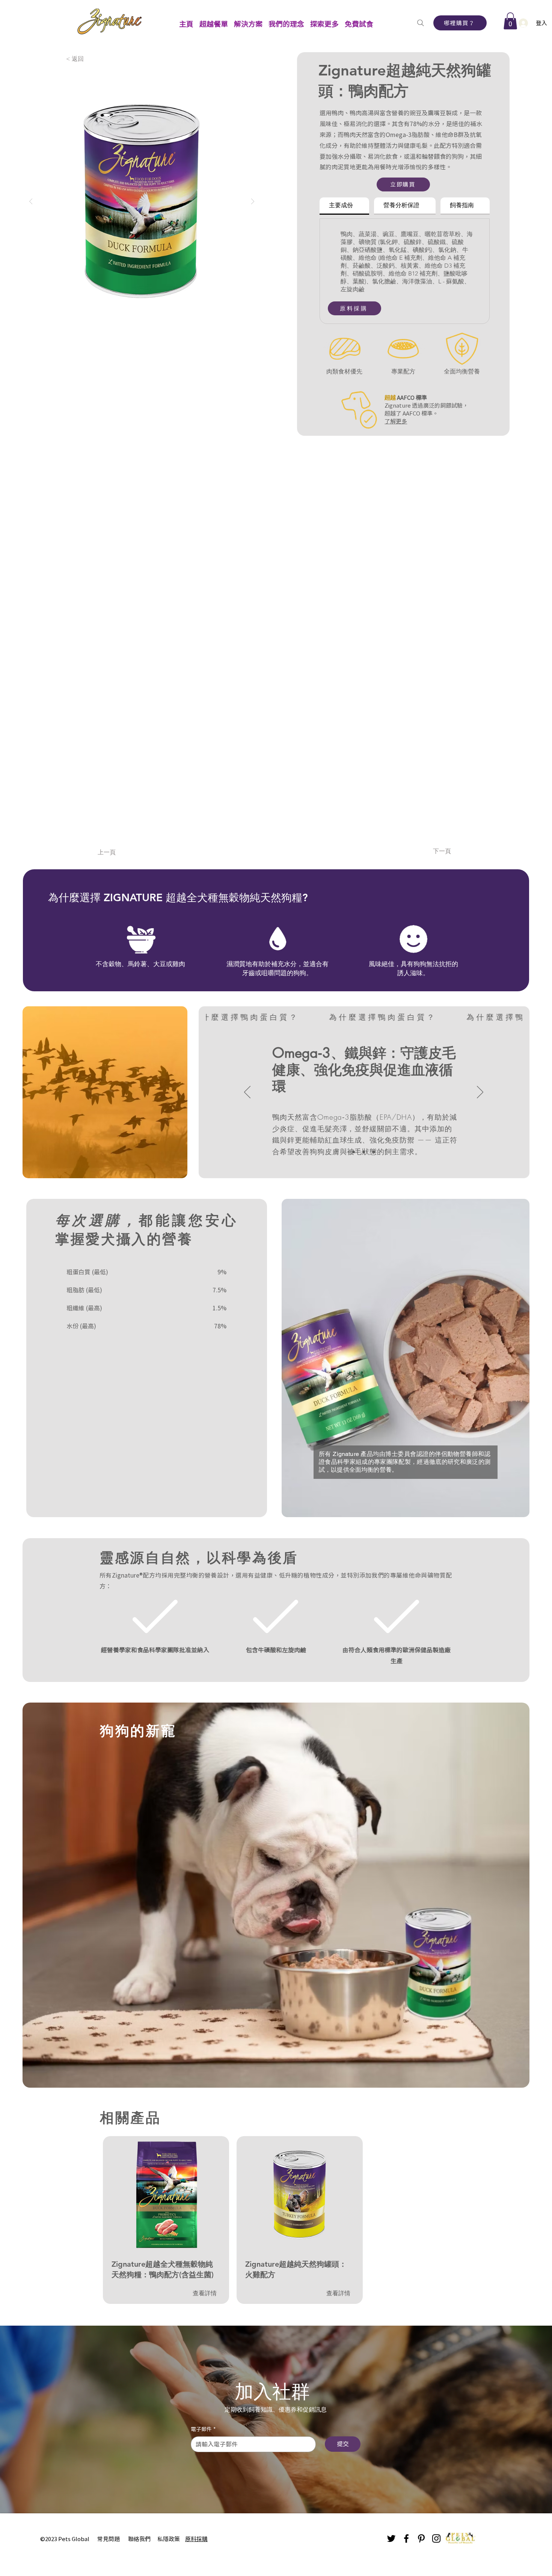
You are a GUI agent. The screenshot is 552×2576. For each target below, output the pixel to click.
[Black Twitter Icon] (391, 2538)
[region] (166, 2192)
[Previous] (247, 1093)
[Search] (420, 23)
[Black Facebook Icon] (406, 2538)
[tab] (344, 206)
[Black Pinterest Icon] (421, 2538)
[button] (214, 20)
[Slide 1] (354, 1152)
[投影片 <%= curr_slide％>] (374, 1152)
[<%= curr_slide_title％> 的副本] (364, 1152)
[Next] (480, 1093)
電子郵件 (203, 2429)
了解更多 (396, 421)
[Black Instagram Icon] (436, 2538)
